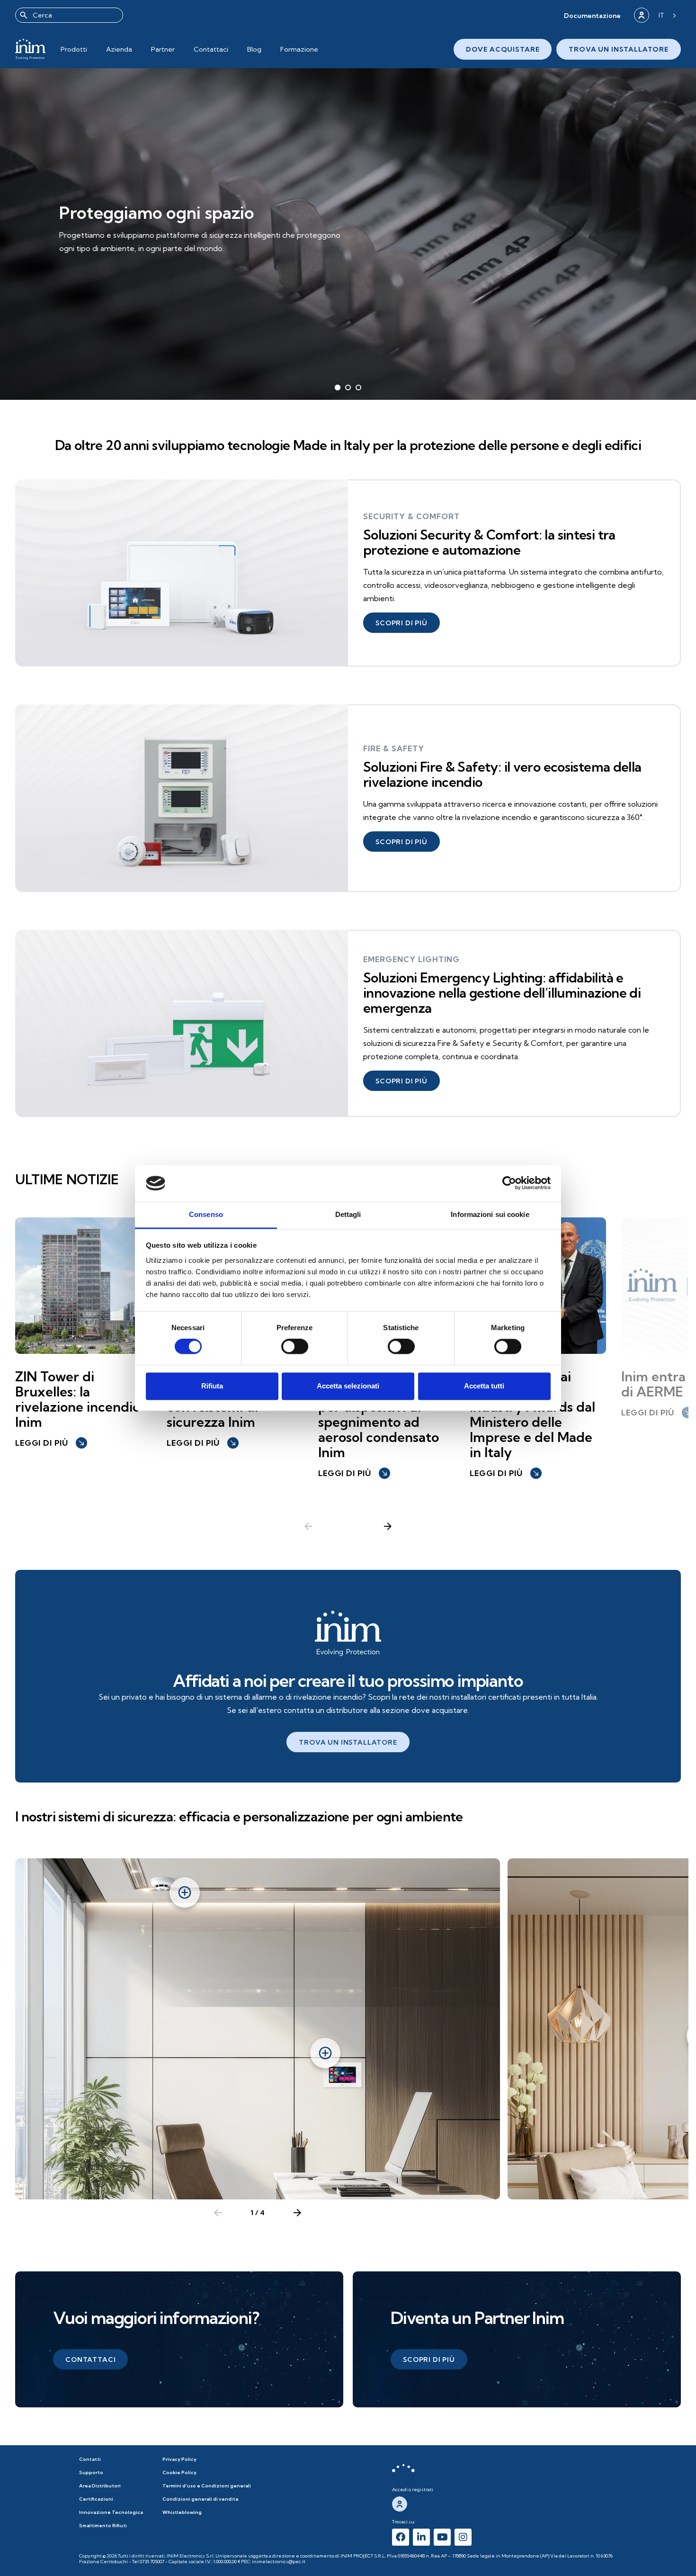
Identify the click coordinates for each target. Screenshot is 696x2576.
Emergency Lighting (411, 959)
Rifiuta (212, 1386)
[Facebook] (401, 2537)
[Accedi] (642, 15)
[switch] (295, 1347)
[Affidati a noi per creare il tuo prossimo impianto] (348, 1633)
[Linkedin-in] (421, 2537)
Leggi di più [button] (50, 1443)
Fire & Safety (394, 748)
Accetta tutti (484, 1386)
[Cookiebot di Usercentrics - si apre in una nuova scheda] (509, 1183)
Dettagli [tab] (348, 1214)
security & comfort (411, 516)
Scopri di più (98, 256)
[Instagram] (463, 2537)
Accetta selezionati (348, 1386)
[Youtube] (442, 2537)
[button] (592, 15)
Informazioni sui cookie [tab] (490, 1214)
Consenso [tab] (206, 1214)
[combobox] (69, 15)
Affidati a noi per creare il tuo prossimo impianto (348, 1680)
